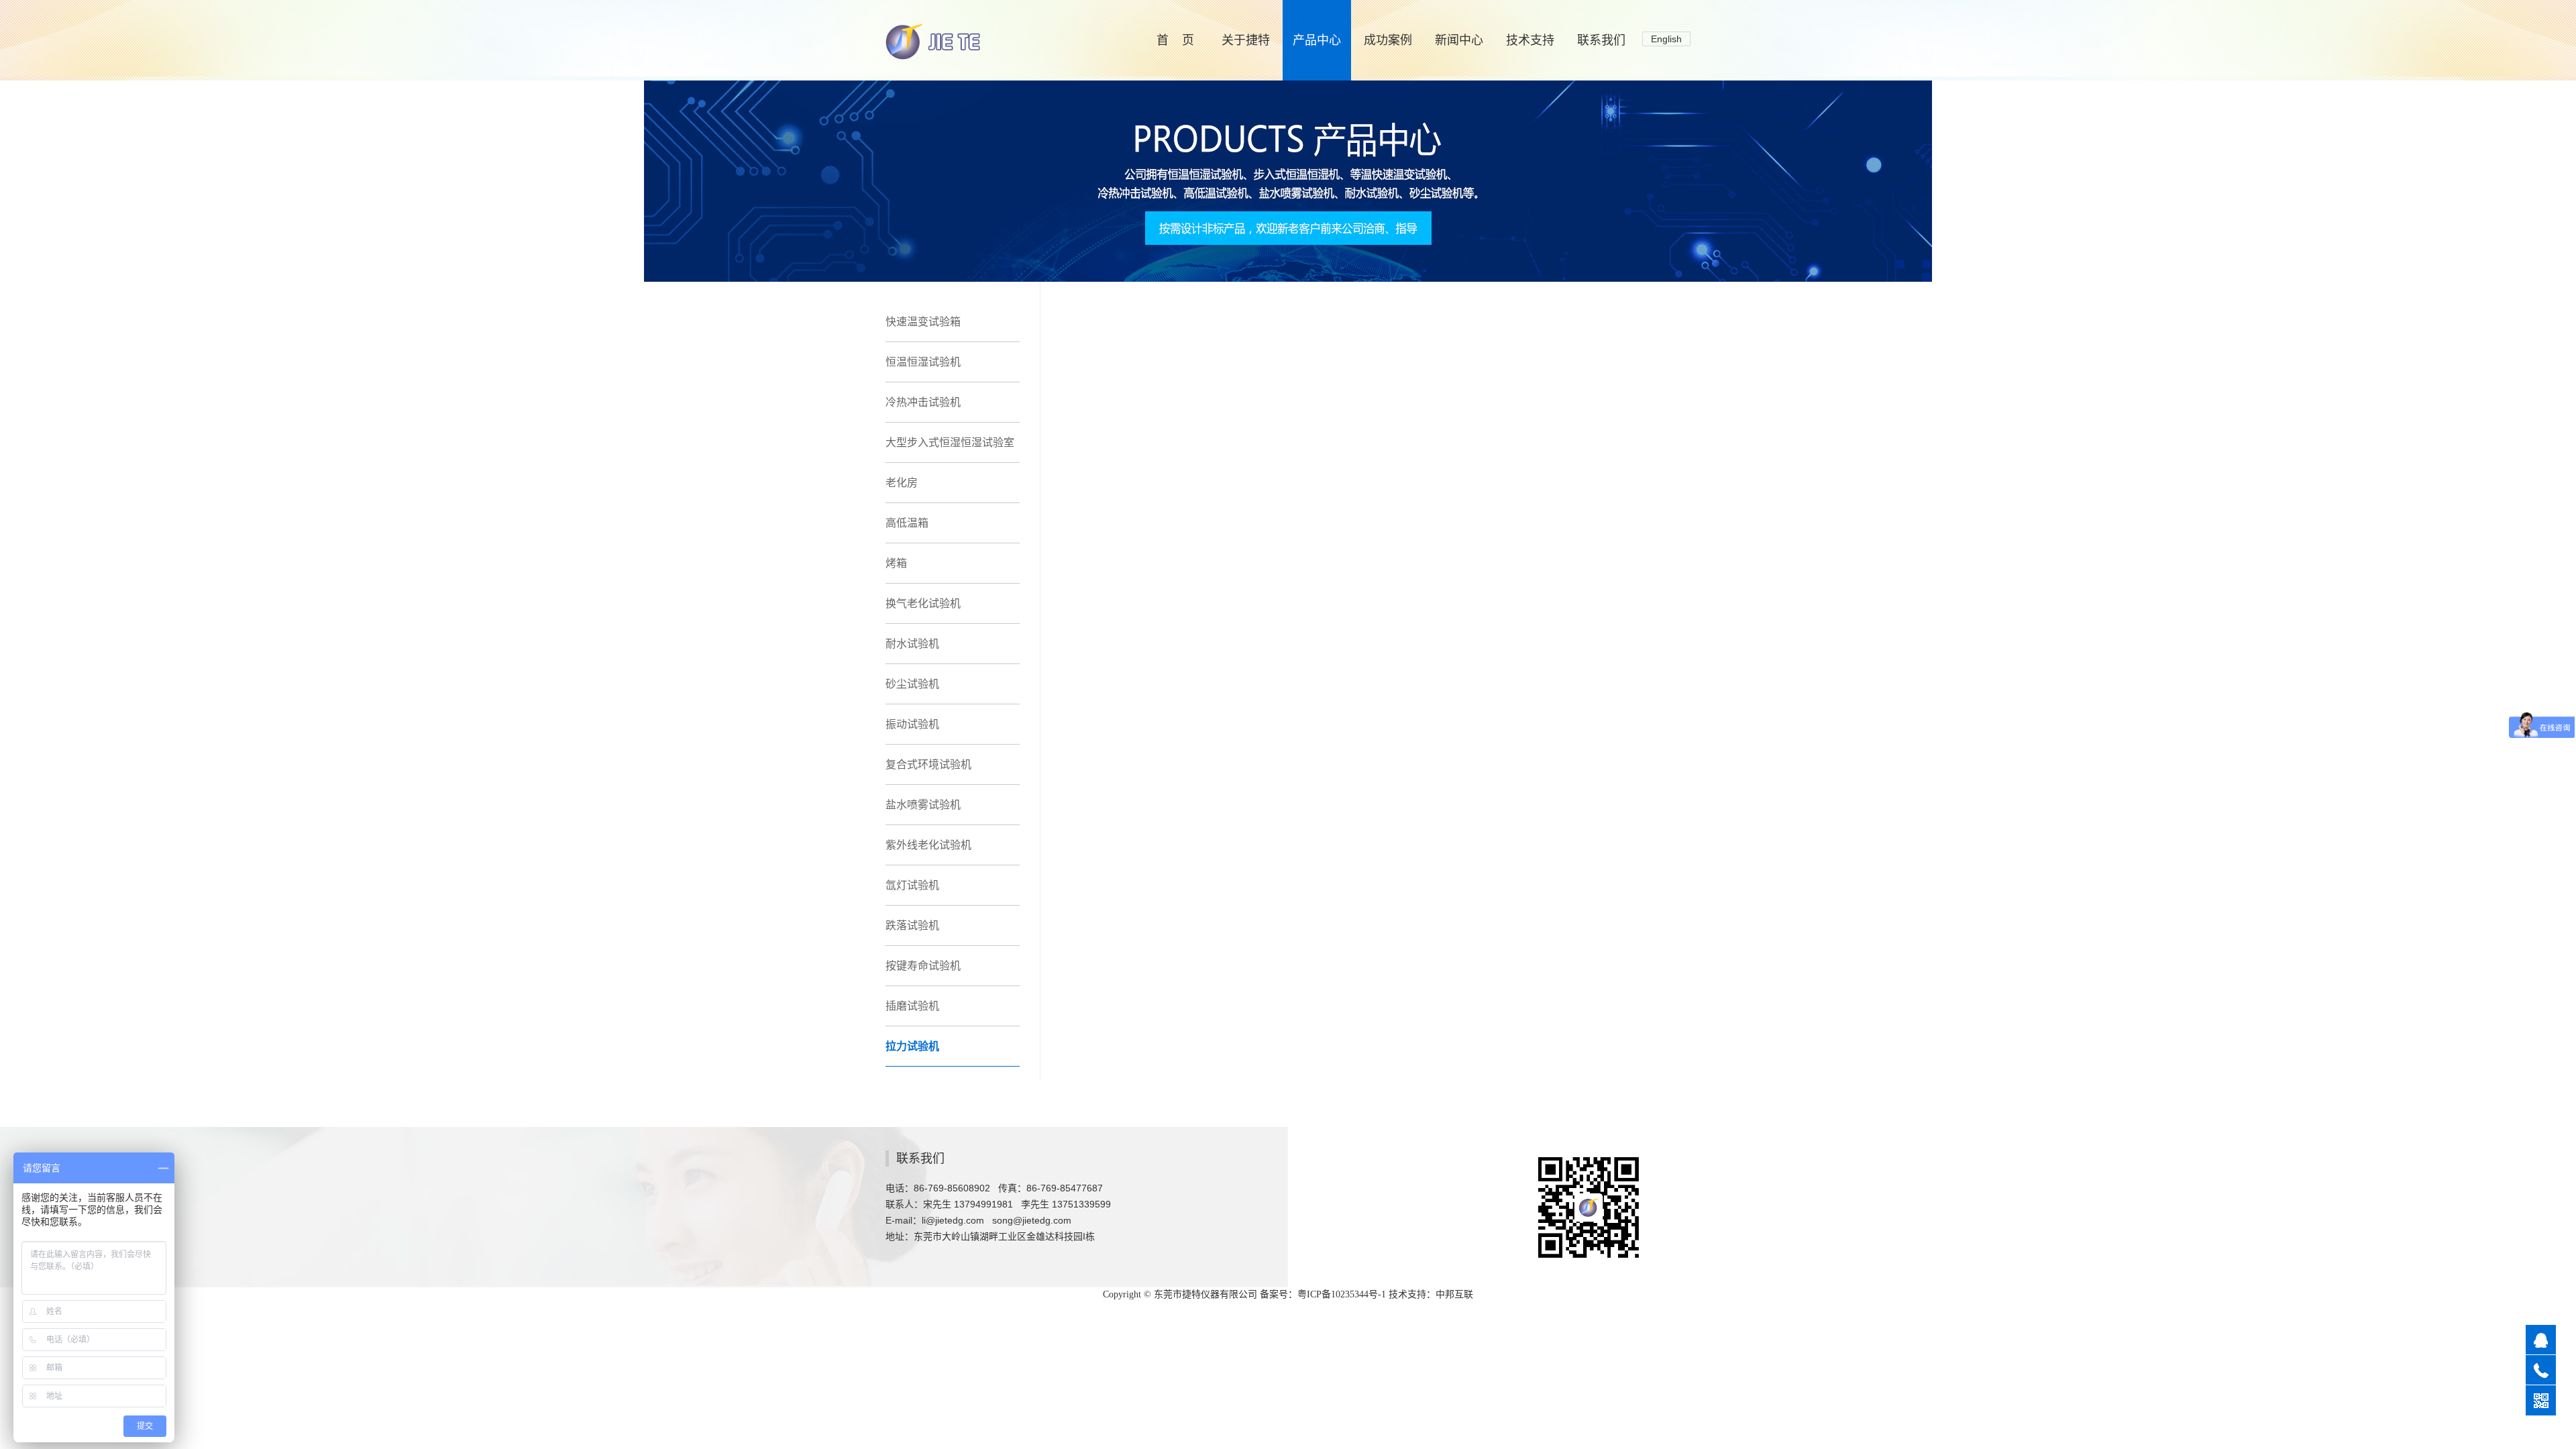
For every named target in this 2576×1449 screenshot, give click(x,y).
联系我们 (1601, 40)
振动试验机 (912, 724)
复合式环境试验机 (928, 764)
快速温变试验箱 (923, 322)
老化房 (902, 483)
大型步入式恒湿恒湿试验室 (950, 442)
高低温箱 (907, 523)
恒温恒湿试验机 (923, 362)
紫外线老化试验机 (928, 845)
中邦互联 (1454, 1294)
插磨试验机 (912, 1006)
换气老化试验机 (923, 603)
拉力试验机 (912, 1046)
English (1666, 39)
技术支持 (1530, 40)
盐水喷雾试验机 (923, 805)
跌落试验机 (912, 925)
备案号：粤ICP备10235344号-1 (1323, 1294)
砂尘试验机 (912, 684)
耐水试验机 (912, 644)
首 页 (1175, 40)
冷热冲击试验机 (923, 402)
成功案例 (1388, 40)
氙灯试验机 (912, 885)
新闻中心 (1459, 40)
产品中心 (1317, 40)
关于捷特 (1246, 40)
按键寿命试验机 (923, 966)
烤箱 (896, 563)
